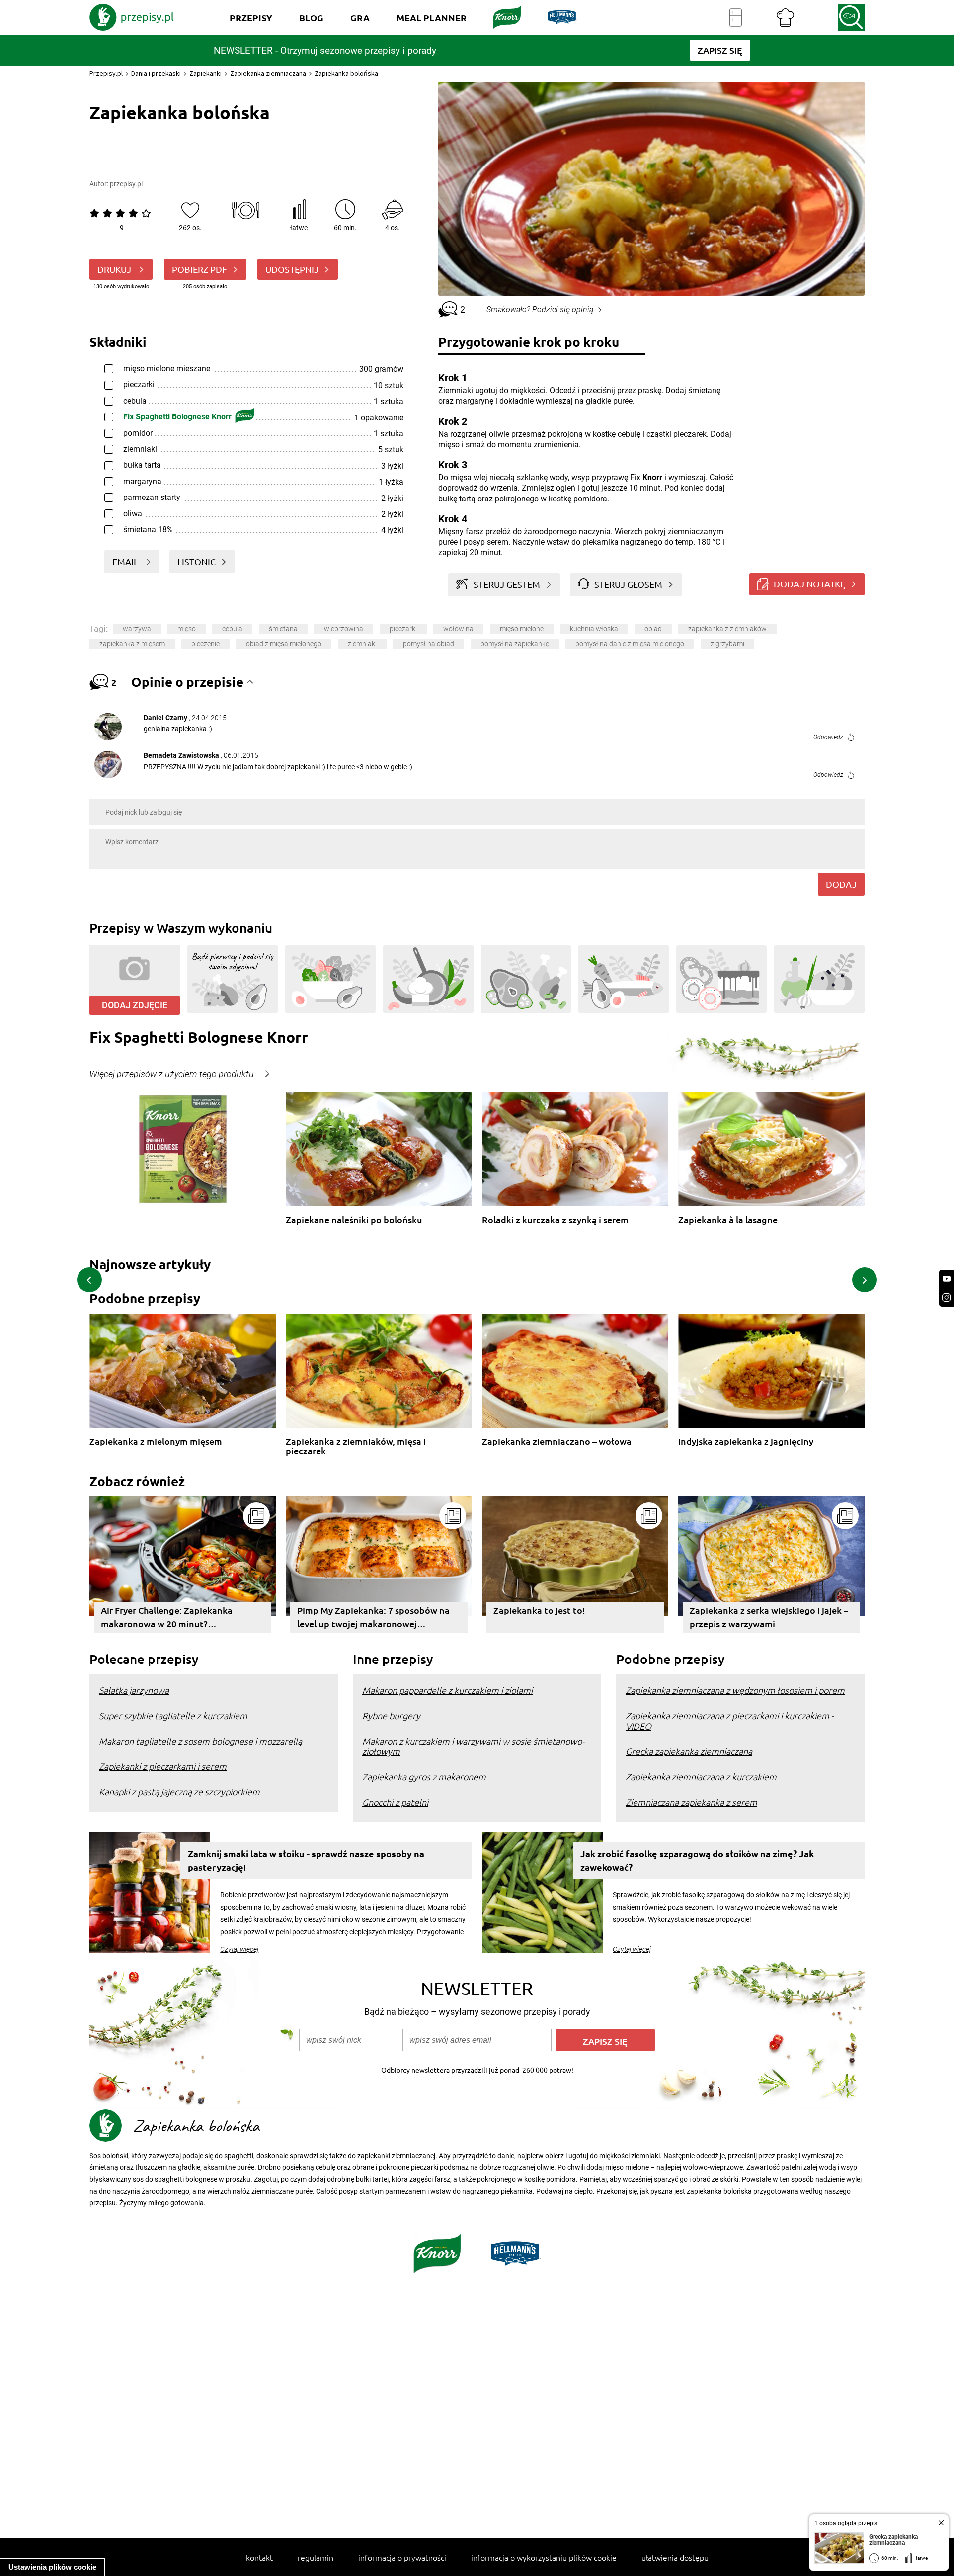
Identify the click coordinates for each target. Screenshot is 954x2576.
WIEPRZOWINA (344, 629)
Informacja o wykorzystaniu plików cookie (544, 2557)
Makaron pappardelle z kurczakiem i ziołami (447, 1690)
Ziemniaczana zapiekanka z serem (691, 1802)
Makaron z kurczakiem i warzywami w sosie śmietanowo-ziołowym (473, 1746)
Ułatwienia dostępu (675, 2557)
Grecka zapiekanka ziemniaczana (689, 1751)
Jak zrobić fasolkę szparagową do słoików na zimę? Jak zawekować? (697, 1860)
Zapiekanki (205, 73)
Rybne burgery (391, 1715)
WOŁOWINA (458, 629)
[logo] (132, 17)
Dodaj (841, 884)
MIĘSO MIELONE (522, 629)
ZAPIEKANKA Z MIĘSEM (132, 644)
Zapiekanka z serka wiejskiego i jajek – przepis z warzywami (769, 1617)
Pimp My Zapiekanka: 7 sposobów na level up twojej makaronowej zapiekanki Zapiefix (373, 1619)
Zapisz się (605, 2041)
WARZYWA (137, 629)
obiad (653, 629)
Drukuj (115, 269)
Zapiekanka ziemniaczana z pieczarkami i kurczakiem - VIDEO (730, 1721)
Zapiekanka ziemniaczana (268, 73)
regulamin (316, 2557)
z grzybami (727, 644)
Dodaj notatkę (809, 584)
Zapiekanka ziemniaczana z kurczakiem (701, 1777)
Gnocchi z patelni (395, 1802)
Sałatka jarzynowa (134, 1690)
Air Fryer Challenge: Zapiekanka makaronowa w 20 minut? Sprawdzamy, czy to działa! (167, 1619)
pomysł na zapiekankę (515, 644)
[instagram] (947, 1297)
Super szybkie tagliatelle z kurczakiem (173, 1715)
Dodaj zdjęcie (135, 1005)
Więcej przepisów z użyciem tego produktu (172, 1074)
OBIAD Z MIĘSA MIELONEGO (284, 644)
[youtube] (947, 1279)
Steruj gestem (507, 584)
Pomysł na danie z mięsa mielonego (630, 644)
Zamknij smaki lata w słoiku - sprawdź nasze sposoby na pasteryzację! (306, 1860)
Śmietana (283, 629)
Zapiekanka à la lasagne (728, 1220)
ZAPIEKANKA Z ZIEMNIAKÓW (727, 629)
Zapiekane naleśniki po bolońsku (354, 1220)
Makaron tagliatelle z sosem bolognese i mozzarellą (200, 1741)
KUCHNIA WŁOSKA (594, 629)
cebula (232, 629)
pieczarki (403, 629)
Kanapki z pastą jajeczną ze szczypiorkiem (179, 1791)
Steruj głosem (628, 584)
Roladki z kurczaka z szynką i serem (555, 1220)
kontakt (259, 2557)
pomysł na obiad (429, 644)
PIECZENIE (205, 644)
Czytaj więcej (239, 1949)
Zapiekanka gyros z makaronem (424, 1777)
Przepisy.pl (106, 73)
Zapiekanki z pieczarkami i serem (163, 1766)
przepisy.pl (126, 184)
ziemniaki (362, 644)
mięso (187, 629)
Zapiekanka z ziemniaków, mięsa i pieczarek (356, 1446)
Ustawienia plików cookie (52, 2567)
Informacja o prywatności (402, 2557)
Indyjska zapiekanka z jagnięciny (746, 1442)
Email (126, 561)
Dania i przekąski (156, 73)
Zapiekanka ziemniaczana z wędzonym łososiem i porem (735, 1690)
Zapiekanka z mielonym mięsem (156, 1442)
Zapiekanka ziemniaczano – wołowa (557, 1442)
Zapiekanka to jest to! (539, 1610)
